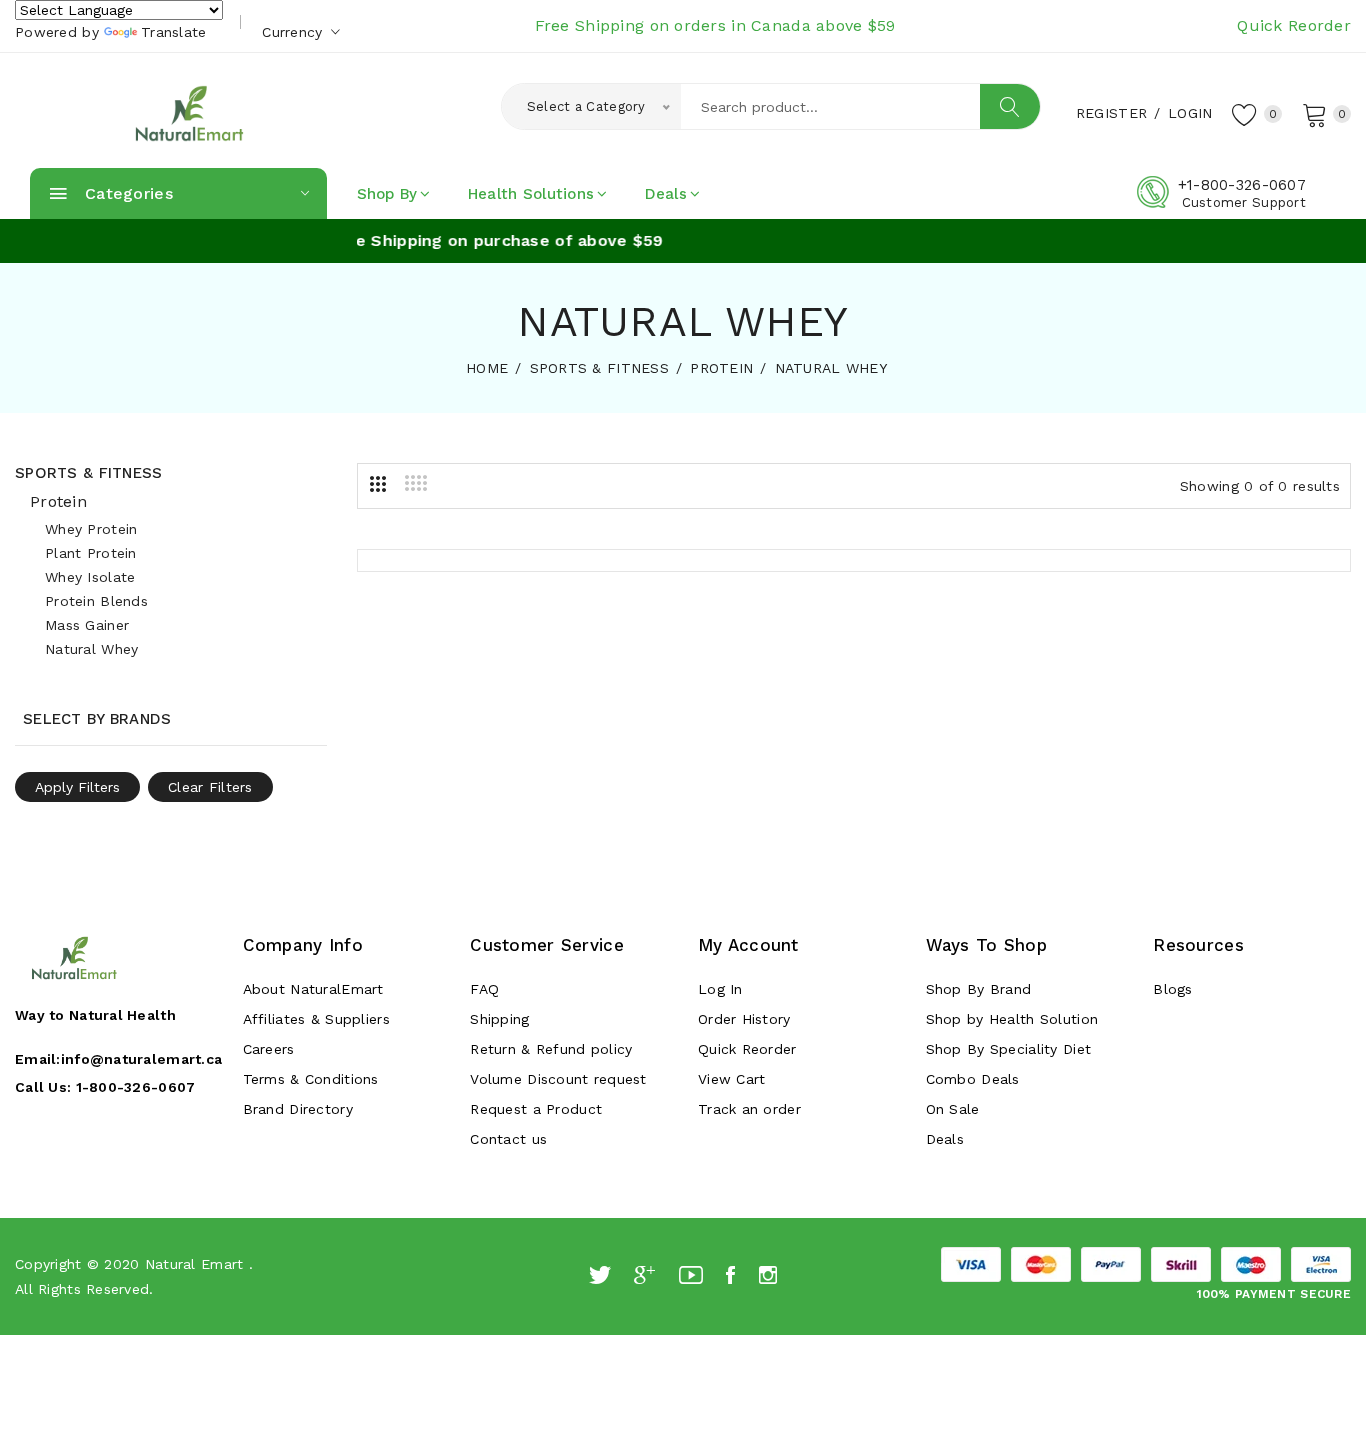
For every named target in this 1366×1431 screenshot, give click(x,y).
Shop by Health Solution (1012, 1019)
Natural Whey (91, 649)
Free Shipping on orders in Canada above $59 (715, 25)
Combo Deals (973, 1079)
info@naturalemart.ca (142, 1059)
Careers (269, 1049)
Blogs (1172, 989)
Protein (58, 501)
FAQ (484, 989)
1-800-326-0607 (136, 1087)
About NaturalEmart (313, 989)
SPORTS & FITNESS (599, 368)
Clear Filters (210, 787)
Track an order (749, 1109)
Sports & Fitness (88, 473)
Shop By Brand (979, 989)
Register (1111, 113)
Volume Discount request (558, 1079)
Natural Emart (194, 1264)
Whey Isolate (90, 577)
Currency (295, 32)
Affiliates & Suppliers (316, 1019)
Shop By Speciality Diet (1008, 1049)
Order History (744, 1019)
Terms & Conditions (311, 1079)
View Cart (732, 1079)
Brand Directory (298, 1109)
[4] (416, 483)
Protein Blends (96, 601)
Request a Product (536, 1109)
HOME (487, 368)
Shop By (387, 194)
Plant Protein (91, 553)
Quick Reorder (1294, 25)
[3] (378, 484)
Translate (174, 32)
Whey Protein (91, 529)
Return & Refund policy (551, 1049)
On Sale (953, 1109)
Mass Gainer (87, 625)
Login (1190, 113)
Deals (666, 194)
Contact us (508, 1139)
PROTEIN (721, 368)
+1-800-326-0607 (1242, 185)
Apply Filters (77, 787)
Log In (720, 989)
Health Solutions (531, 194)
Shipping (499, 1019)
